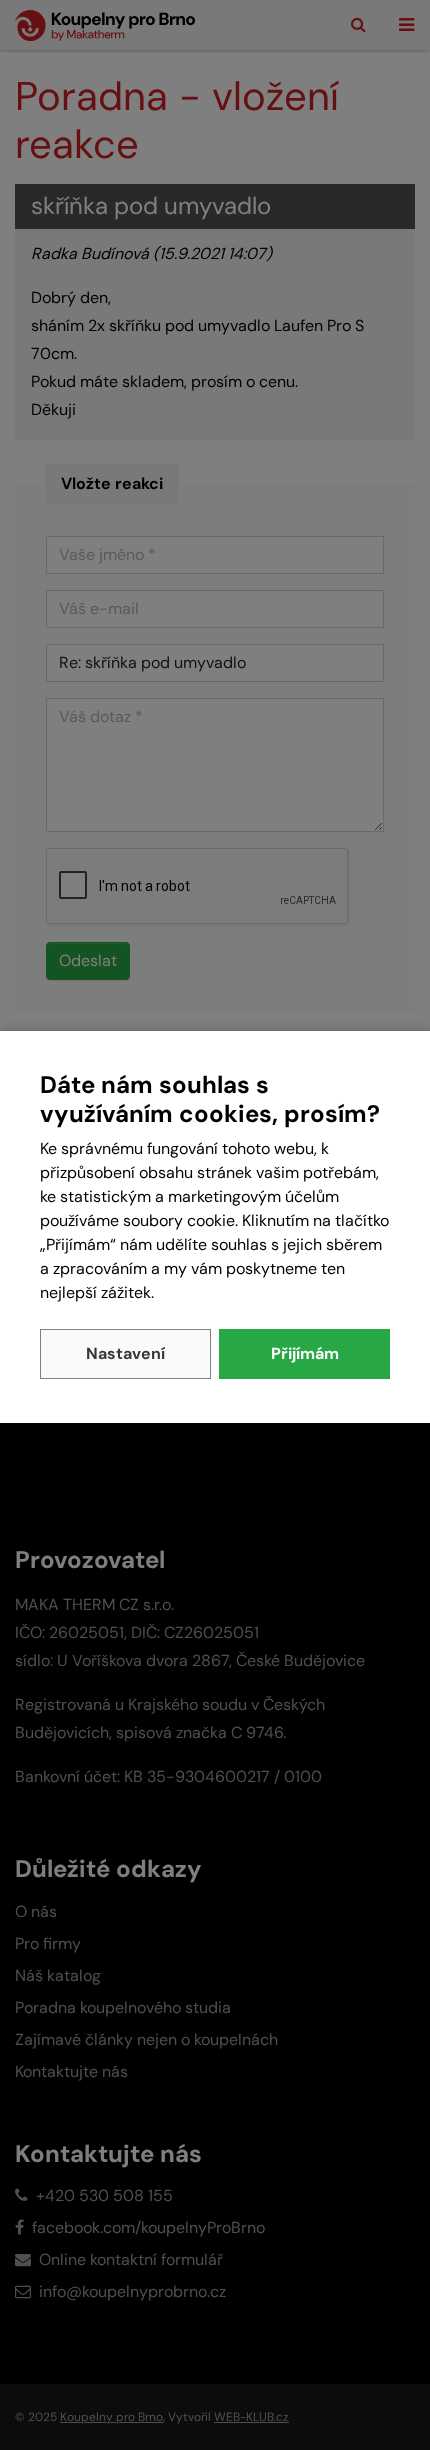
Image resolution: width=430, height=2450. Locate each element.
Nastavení (125, 1353)
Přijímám (305, 1353)
